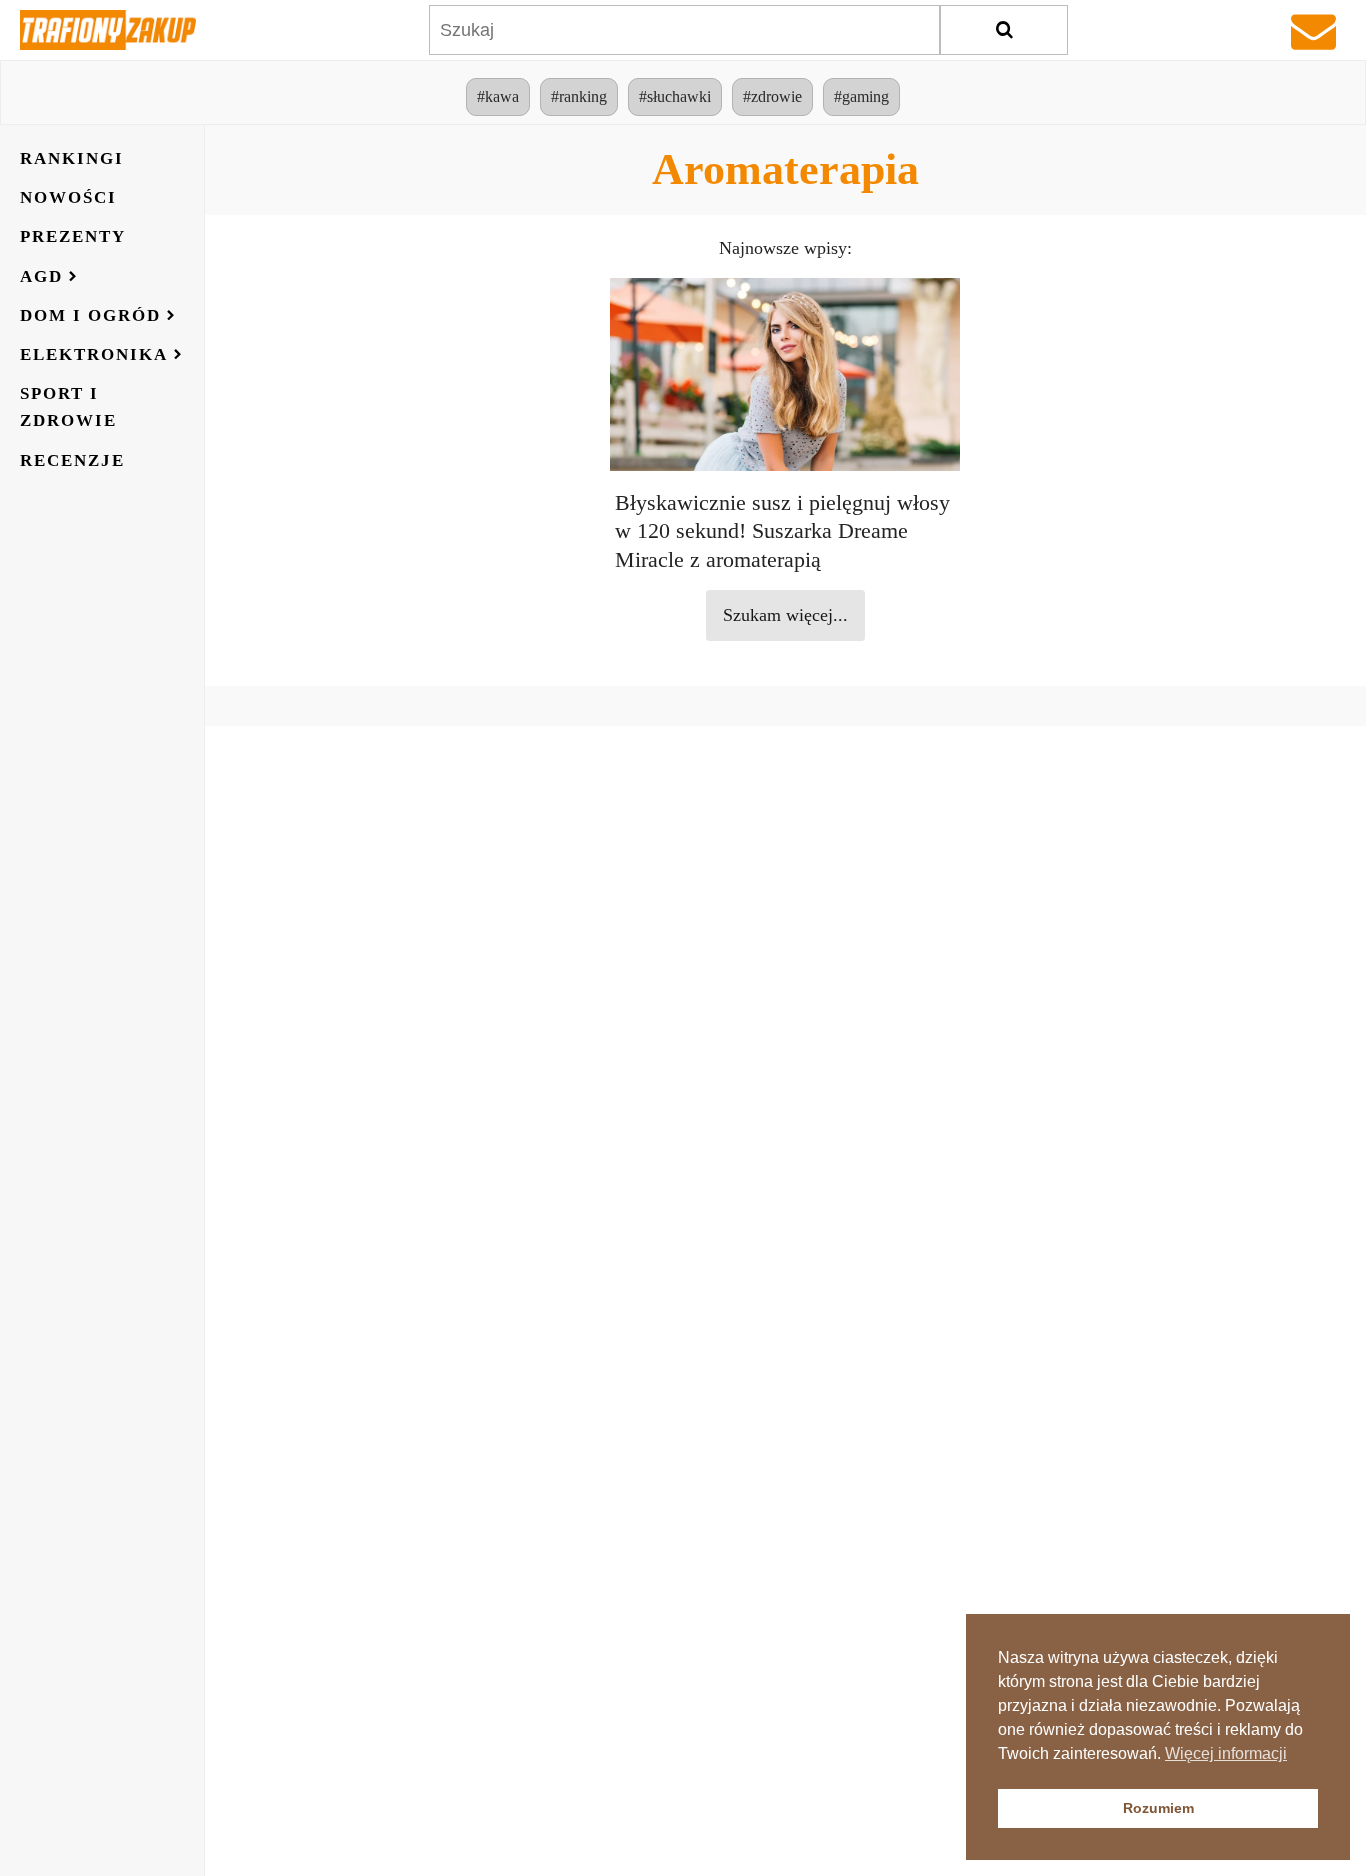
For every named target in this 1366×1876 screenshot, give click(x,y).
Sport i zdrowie (68, 407)
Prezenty (73, 236)
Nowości (68, 197)
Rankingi (72, 158)
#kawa (498, 96)
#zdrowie (772, 96)
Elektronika (94, 354)
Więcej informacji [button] (1226, 1753)
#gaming (861, 96)
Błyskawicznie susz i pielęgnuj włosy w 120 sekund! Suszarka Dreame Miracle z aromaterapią (782, 531)
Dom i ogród (90, 315)
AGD (41, 276)
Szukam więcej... (785, 615)
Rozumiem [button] (1158, 1808)
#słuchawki (675, 96)
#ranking (579, 96)
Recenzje (72, 460)
